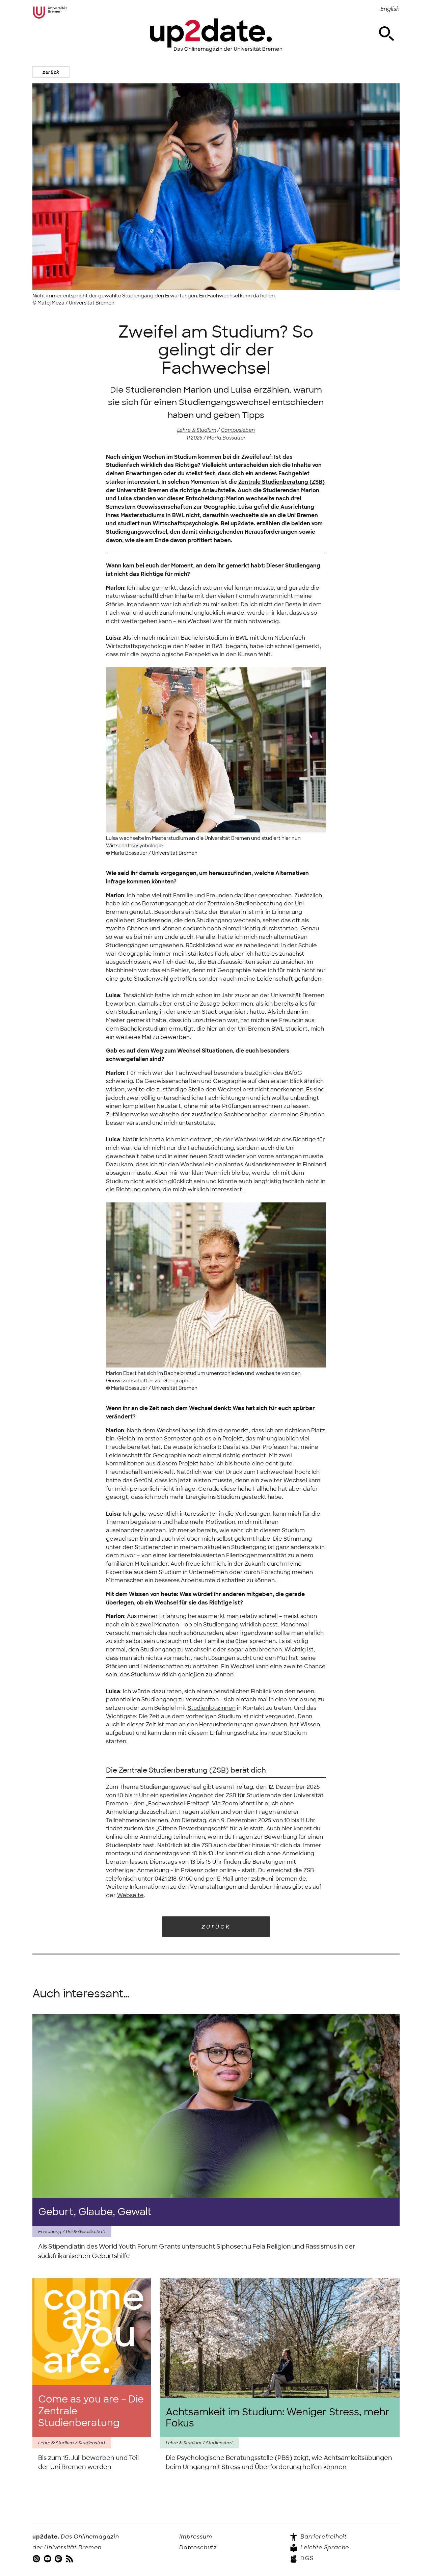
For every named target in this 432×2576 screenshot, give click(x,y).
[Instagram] (37, 2558)
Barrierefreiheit (323, 2537)
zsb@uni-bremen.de (279, 1879)
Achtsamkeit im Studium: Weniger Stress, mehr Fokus (278, 2418)
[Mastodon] (59, 2558)
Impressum (196, 2537)
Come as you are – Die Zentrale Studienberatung (91, 2411)
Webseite (130, 1895)
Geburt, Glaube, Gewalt (95, 2212)
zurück (51, 72)
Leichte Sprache (324, 2547)
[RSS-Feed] (70, 2558)
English (390, 9)
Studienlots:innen (212, 1708)
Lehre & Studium (197, 430)
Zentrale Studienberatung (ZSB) (281, 482)
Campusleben (238, 430)
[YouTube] (48, 2558)
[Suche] (386, 34)
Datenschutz (198, 2547)
